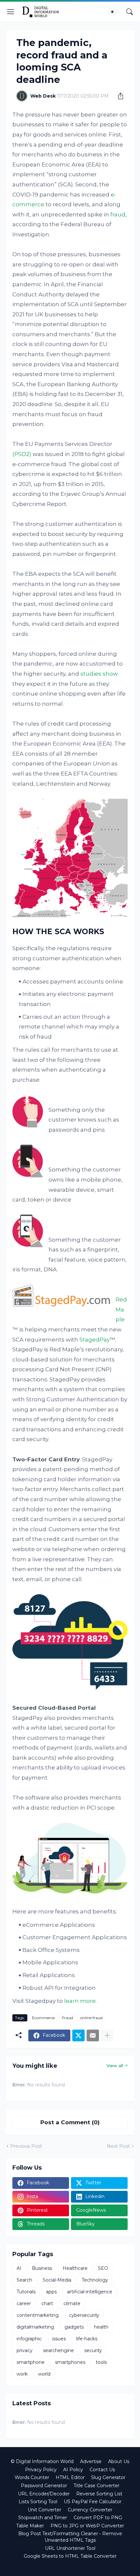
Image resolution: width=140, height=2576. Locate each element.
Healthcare (75, 2268)
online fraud (91, 2018)
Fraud (67, 2018)
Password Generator (44, 2486)
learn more (80, 2001)
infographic (29, 2339)
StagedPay (95, 1340)
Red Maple (121, 1309)
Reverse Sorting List (99, 2494)
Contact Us (102, 2470)
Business (42, 2268)
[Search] (130, 12)
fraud (118, 214)
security (93, 2350)
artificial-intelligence (90, 2292)
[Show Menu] (11, 12)
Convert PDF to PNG (98, 2518)
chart (47, 2303)
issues (59, 2339)
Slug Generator (108, 2477)
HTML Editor (70, 2477)
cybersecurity (84, 2315)
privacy (25, 2350)
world (44, 2374)
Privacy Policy (41, 2470)
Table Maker (30, 2526)
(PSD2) (22, 454)
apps (51, 2292)
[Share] (118, 96)
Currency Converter (90, 2510)
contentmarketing (38, 2315)
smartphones (70, 2362)
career (24, 2303)
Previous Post (26, 2146)
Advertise (91, 2461)
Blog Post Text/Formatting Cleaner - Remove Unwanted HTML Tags (70, 2537)
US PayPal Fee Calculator (93, 2502)
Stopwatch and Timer (43, 2518)
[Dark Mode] (114, 12)
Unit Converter (44, 2510)
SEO (103, 2268)
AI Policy (73, 2470)
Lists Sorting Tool (38, 2502)
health (101, 2327)
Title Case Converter (97, 2486)
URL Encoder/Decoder (44, 2494)
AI (19, 2268)
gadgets (74, 2327)
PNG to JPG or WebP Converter (87, 2526)
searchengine (58, 2350)
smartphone (31, 2362)
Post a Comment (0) (70, 2122)
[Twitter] (78, 2035)
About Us (119, 2461)
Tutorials (26, 2292)
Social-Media (57, 2280)
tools (101, 2362)
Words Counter (32, 2477)
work (22, 2374)
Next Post (118, 2146)
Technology (95, 2280)
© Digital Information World (42, 2461)
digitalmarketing (35, 2327)
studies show (99, 674)
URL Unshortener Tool (70, 2548)
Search (24, 2280)
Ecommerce (43, 2018)
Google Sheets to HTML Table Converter (70, 2556)
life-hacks (87, 2339)
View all (115, 2066)
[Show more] (107, 2035)
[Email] (93, 2035)
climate (72, 2303)
